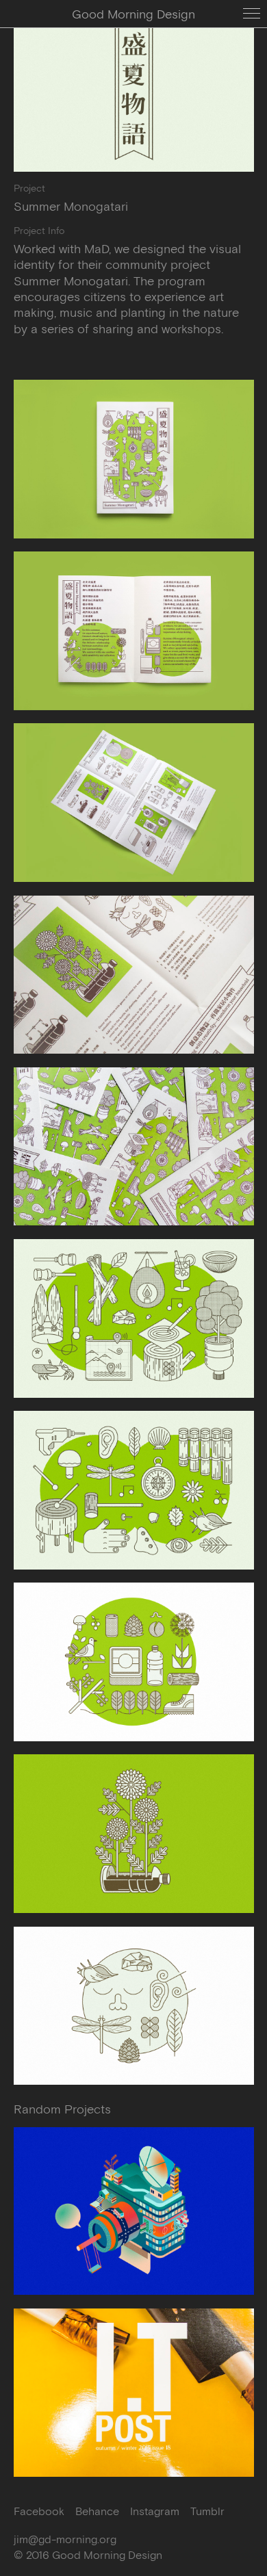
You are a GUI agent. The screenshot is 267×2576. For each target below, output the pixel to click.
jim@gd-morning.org (65, 2539)
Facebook (39, 2511)
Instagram (155, 2511)
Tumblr (207, 2511)
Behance (97, 2511)
